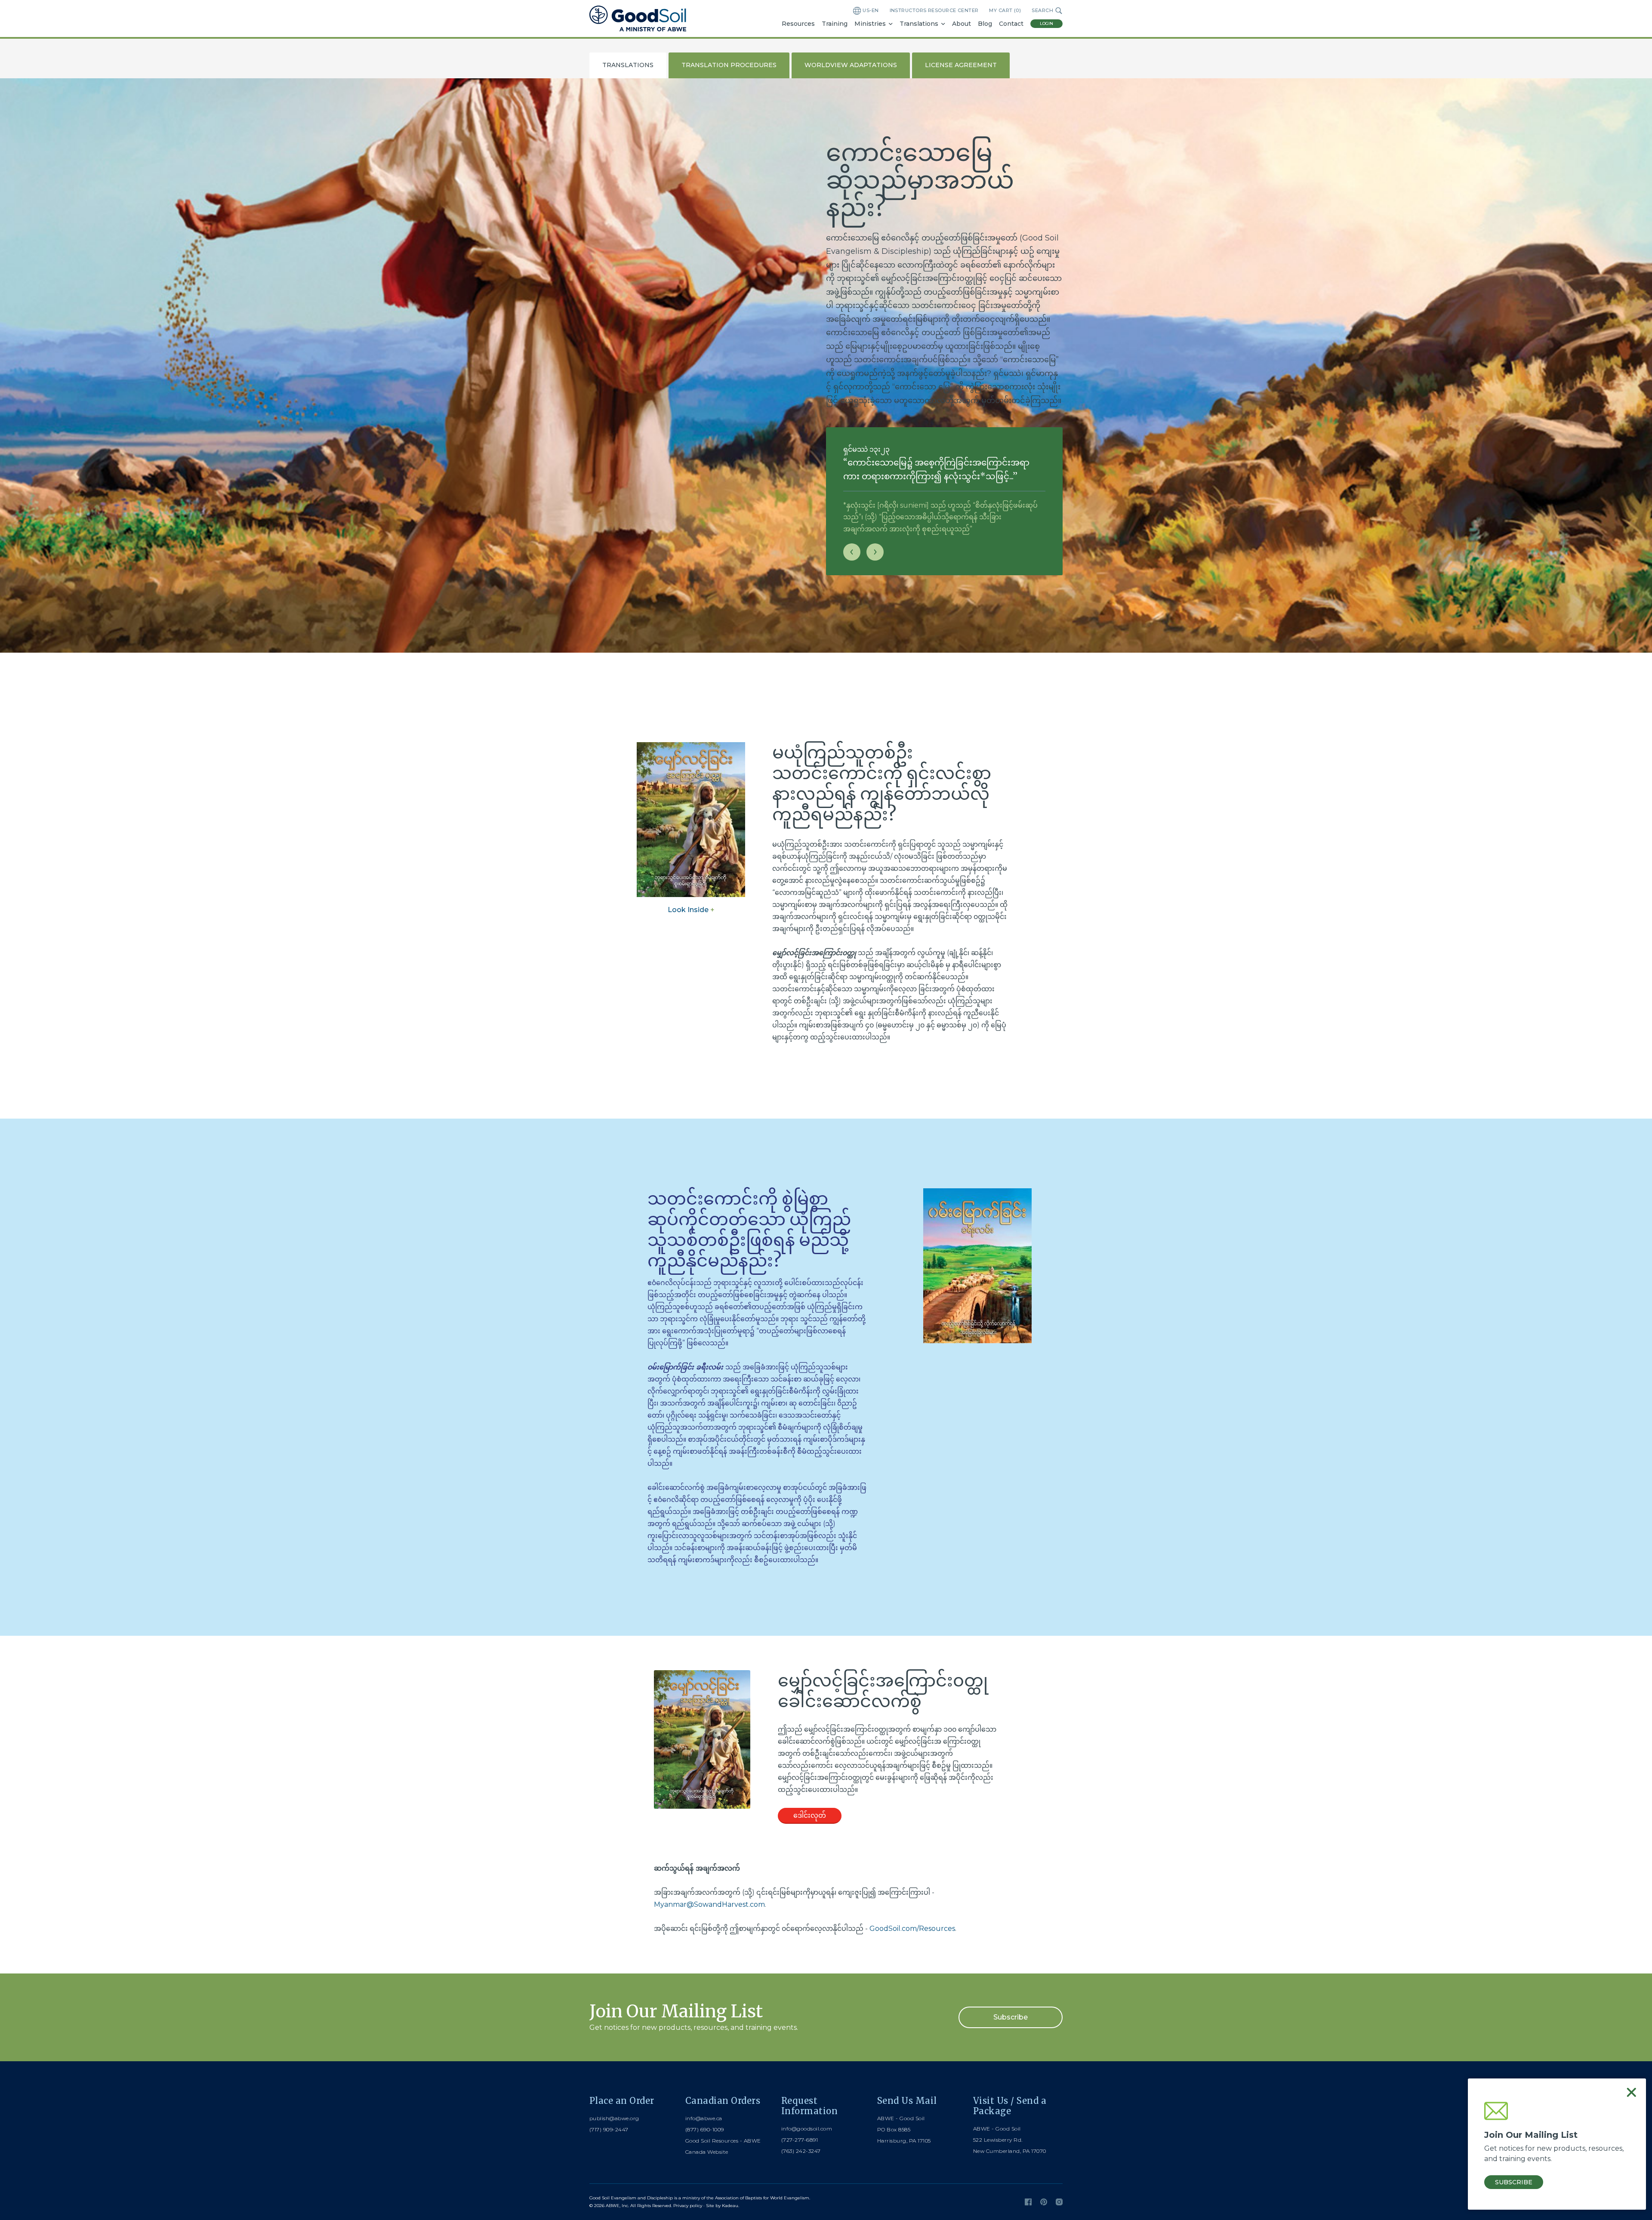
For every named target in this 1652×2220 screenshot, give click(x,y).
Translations (919, 24)
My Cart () (1005, 10)
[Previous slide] (852, 552)
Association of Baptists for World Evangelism (762, 2198)
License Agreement (961, 65)
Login (1046, 23)
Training (835, 24)
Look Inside (691, 910)
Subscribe (1011, 2017)
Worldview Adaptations (851, 65)
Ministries (870, 24)
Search (1042, 10)
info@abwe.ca (704, 2118)
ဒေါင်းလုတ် (810, 1815)
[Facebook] (1028, 2202)
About (962, 24)
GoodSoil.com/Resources (912, 1929)
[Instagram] (1059, 2202)
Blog (985, 24)
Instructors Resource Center (934, 10)
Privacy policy (688, 2206)
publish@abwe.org (614, 2118)
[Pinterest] (1044, 2202)
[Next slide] (875, 552)
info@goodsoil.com (807, 2129)
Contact (1011, 24)
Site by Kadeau (722, 2206)
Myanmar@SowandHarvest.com (709, 1904)
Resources (798, 24)
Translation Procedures (729, 65)
